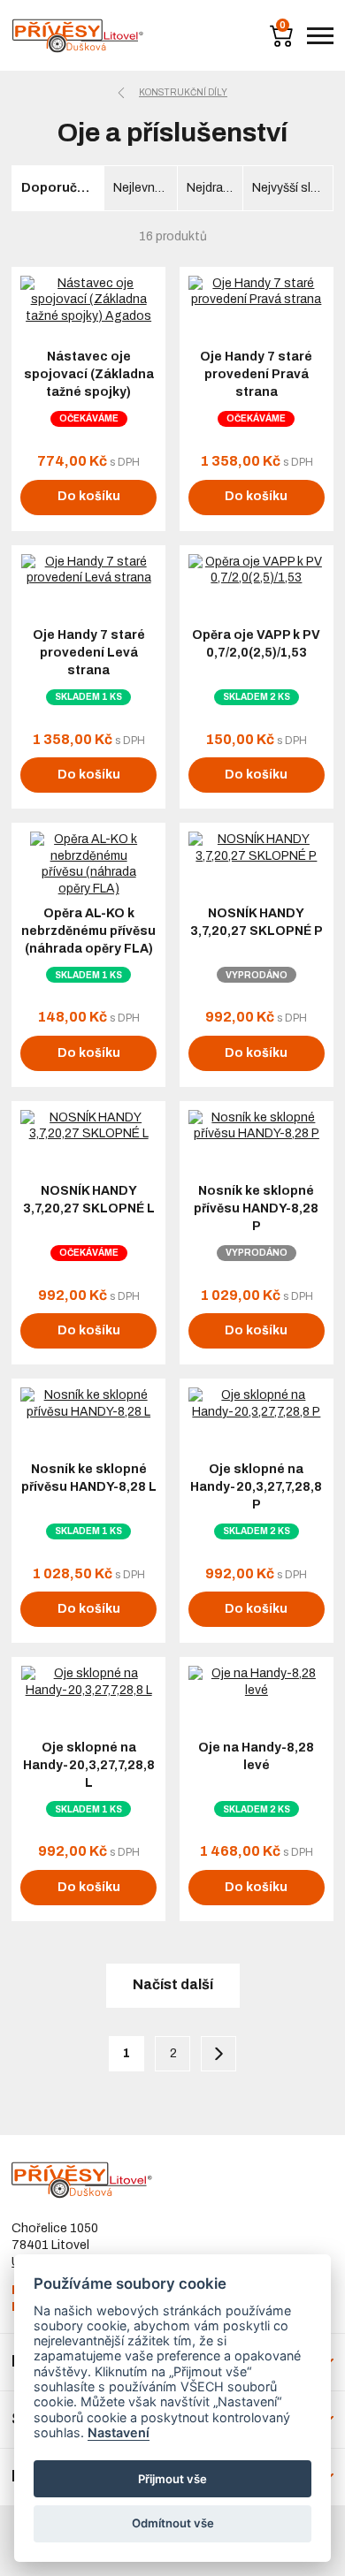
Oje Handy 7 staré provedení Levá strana (89, 653)
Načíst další (173, 1984)
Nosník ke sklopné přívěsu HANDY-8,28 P (256, 1208)
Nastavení (119, 2432)
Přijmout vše (172, 2479)
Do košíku (89, 496)
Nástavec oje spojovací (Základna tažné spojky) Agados (89, 383)
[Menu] (320, 36)
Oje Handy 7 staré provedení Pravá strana (256, 374)
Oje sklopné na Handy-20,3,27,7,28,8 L (89, 1765)
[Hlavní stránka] (78, 36)
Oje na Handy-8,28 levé (256, 1756)
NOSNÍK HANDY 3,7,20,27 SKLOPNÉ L (89, 1200)
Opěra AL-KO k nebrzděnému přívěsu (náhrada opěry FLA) (88, 931)
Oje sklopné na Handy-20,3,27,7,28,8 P (256, 1487)
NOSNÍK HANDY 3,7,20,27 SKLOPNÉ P (257, 922)
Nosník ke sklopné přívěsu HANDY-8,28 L (89, 1478)
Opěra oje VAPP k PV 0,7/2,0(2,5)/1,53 (256, 644)
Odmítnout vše (173, 2523)
